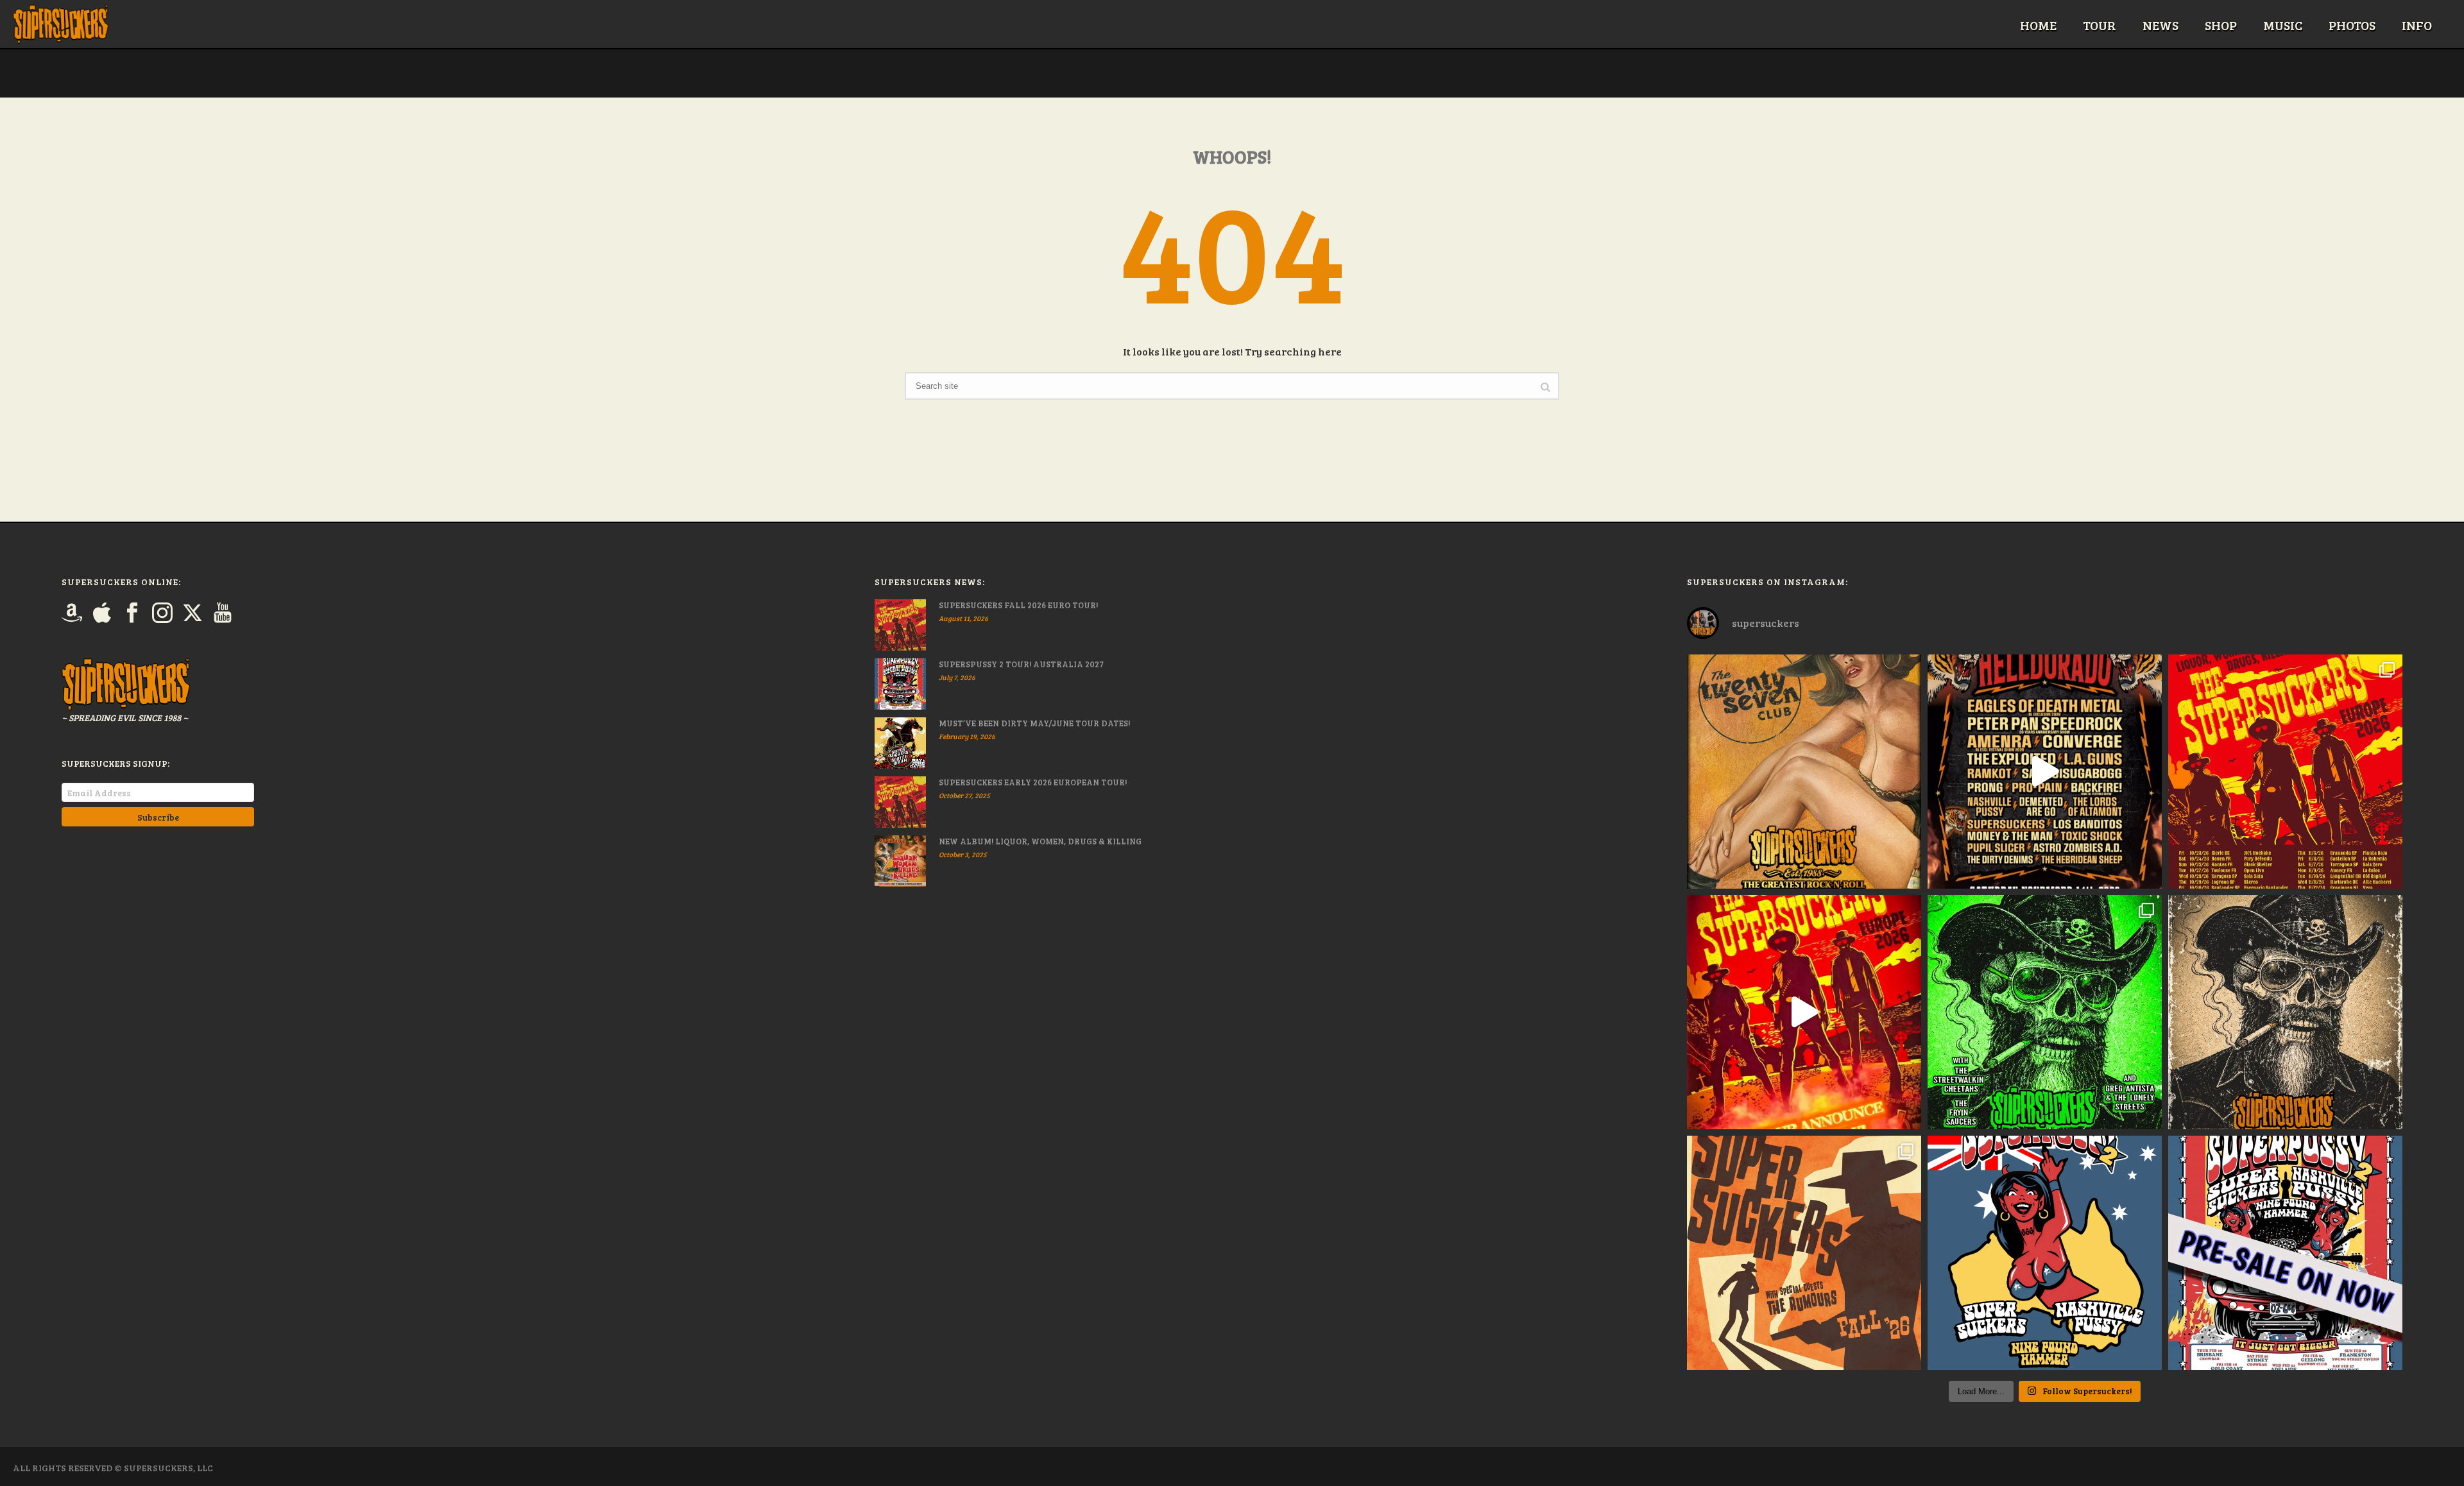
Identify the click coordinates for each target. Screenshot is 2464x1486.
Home (2038, 25)
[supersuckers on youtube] (223, 613)
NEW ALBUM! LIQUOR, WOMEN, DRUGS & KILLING (1040, 841)
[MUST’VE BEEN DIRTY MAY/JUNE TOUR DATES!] (900, 743)
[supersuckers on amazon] (72, 613)
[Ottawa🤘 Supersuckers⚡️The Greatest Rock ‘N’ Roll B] (1804, 772)
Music (2283, 25)
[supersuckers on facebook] (132, 613)
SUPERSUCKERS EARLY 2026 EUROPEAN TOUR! (1033, 782)
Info (2417, 25)
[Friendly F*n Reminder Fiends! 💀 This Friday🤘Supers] (2045, 1012)
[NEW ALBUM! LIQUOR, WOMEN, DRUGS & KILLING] (900, 861)
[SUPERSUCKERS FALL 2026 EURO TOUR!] (900, 625)
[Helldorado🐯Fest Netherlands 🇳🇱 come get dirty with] (2045, 772)
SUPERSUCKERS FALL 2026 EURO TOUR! (1018, 605)
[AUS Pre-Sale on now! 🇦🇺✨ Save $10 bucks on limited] (2285, 1253)
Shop (2221, 25)
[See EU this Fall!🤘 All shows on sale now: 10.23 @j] (2285, 772)
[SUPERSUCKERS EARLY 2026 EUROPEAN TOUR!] (900, 802)
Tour (2100, 25)
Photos (2352, 25)
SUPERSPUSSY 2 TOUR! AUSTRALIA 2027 (1021, 664)
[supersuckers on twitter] (193, 613)
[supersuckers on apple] (102, 613)
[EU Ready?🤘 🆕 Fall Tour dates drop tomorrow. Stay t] (1804, 1012)
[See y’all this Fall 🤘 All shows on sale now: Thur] (1804, 1253)
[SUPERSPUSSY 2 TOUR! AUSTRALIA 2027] (900, 684)
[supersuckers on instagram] (162, 613)
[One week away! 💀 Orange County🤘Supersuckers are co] (2285, 1012)
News (2160, 25)
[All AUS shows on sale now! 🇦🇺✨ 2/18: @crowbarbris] (2045, 1253)
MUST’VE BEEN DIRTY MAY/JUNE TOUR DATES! (1034, 723)
